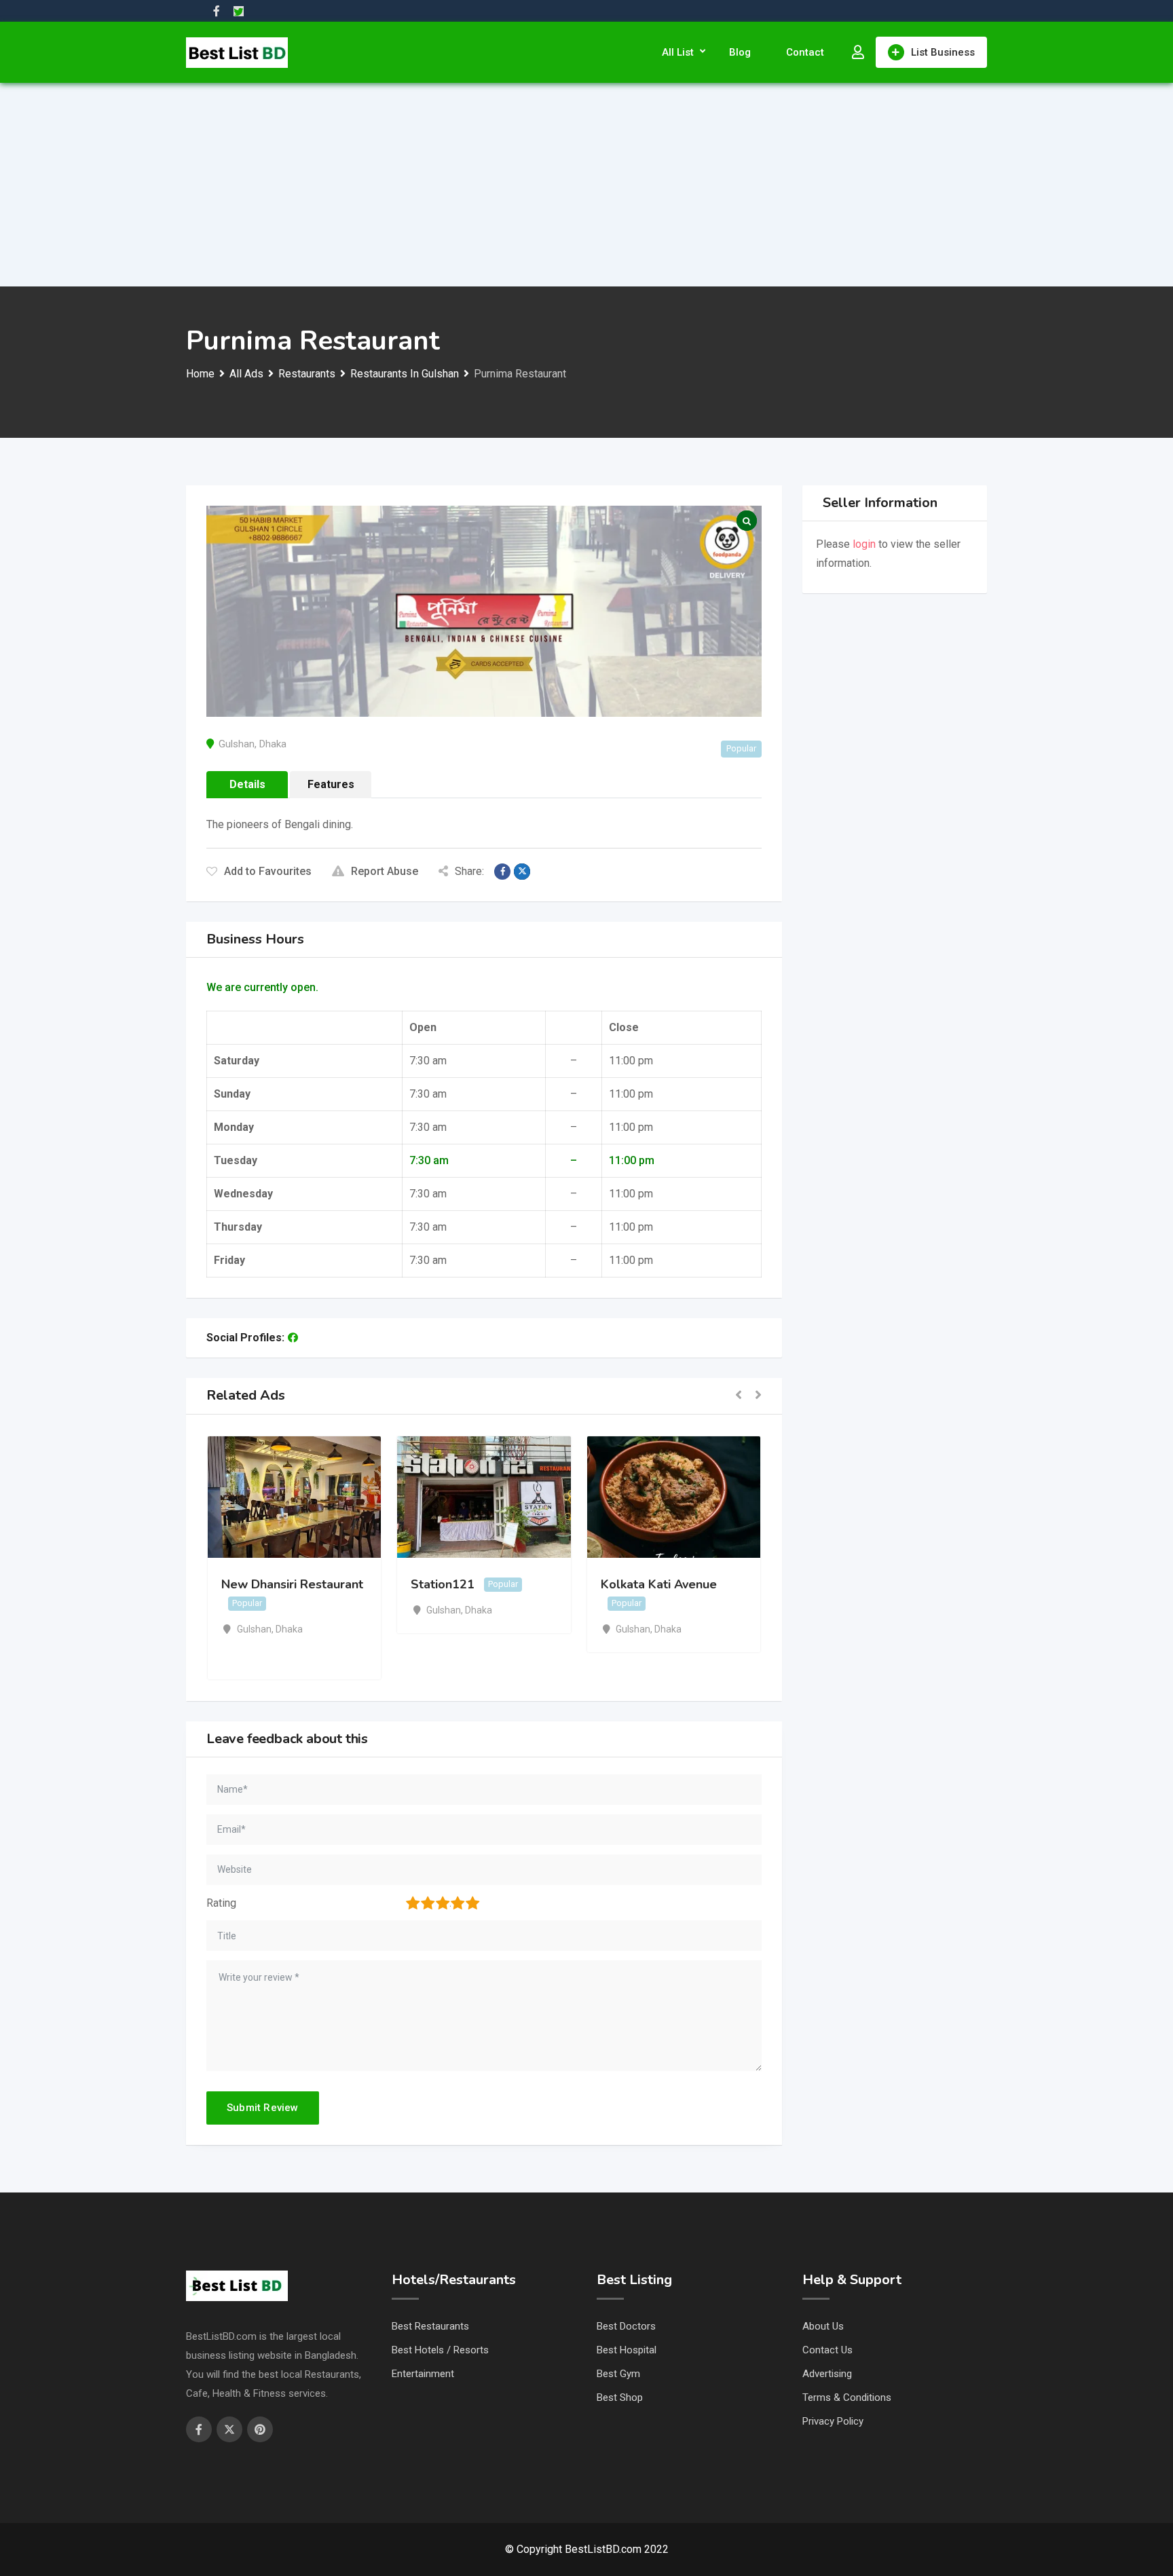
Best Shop (620, 2397)
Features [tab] (331, 784)
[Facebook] (293, 1338)
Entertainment (423, 2374)
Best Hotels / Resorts (440, 2350)
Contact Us (827, 2350)
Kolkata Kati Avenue (659, 1584)
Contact (805, 52)
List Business (943, 52)
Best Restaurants (430, 2326)
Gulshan (237, 744)
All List (678, 52)
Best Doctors (626, 2326)
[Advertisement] (586, 185)
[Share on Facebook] (502, 872)
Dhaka (273, 744)
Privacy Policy (833, 2421)
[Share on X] (522, 872)
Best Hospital (627, 2350)
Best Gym (618, 2374)
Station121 (443, 1584)
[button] (739, 1396)
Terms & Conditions (847, 2397)
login (864, 544)
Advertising (827, 2374)
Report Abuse (385, 871)
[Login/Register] (858, 52)
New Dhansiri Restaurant (292, 1584)
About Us (823, 2326)
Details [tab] (247, 784)
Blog (740, 52)
